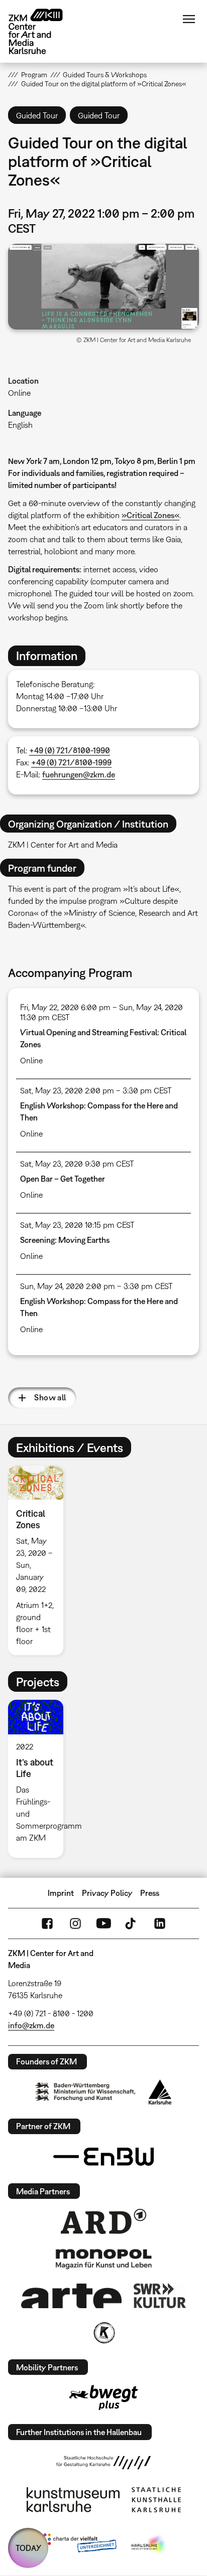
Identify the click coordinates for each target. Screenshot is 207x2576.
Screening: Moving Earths (65, 1240)
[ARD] (103, 2221)
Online (19, 393)
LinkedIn (160, 1923)
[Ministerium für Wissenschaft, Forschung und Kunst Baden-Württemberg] (85, 2092)
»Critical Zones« (150, 515)
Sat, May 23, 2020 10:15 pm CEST (77, 1225)
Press (150, 1893)
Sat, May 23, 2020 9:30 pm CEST (77, 1164)
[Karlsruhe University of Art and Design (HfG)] (103, 2463)
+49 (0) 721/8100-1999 (71, 762)
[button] (103, 287)
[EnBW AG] (103, 2157)
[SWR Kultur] (160, 2296)
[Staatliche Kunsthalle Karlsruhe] (156, 2500)
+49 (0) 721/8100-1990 (70, 750)
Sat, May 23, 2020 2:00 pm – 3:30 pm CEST (96, 1090)
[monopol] (103, 2259)
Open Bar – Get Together (63, 1179)
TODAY (28, 2548)
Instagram (75, 1923)
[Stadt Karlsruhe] (160, 2092)
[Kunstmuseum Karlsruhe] (73, 2500)
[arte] (71, 2296)
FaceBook (47, 1923)
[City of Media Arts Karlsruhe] (149, 2545)
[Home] (43, 31)
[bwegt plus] (103, 2397)
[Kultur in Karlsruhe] (103, 2333)
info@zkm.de (31, 2025)
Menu (189, 19)
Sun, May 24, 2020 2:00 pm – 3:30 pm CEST (96, 1286)
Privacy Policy (107, 1893)
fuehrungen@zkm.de (79, 774)
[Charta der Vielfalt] (78, 2545)
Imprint (61, 1893)
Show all (50, 1397)
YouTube (103, 1923)
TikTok (132, 1923)
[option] (39, 1560)
